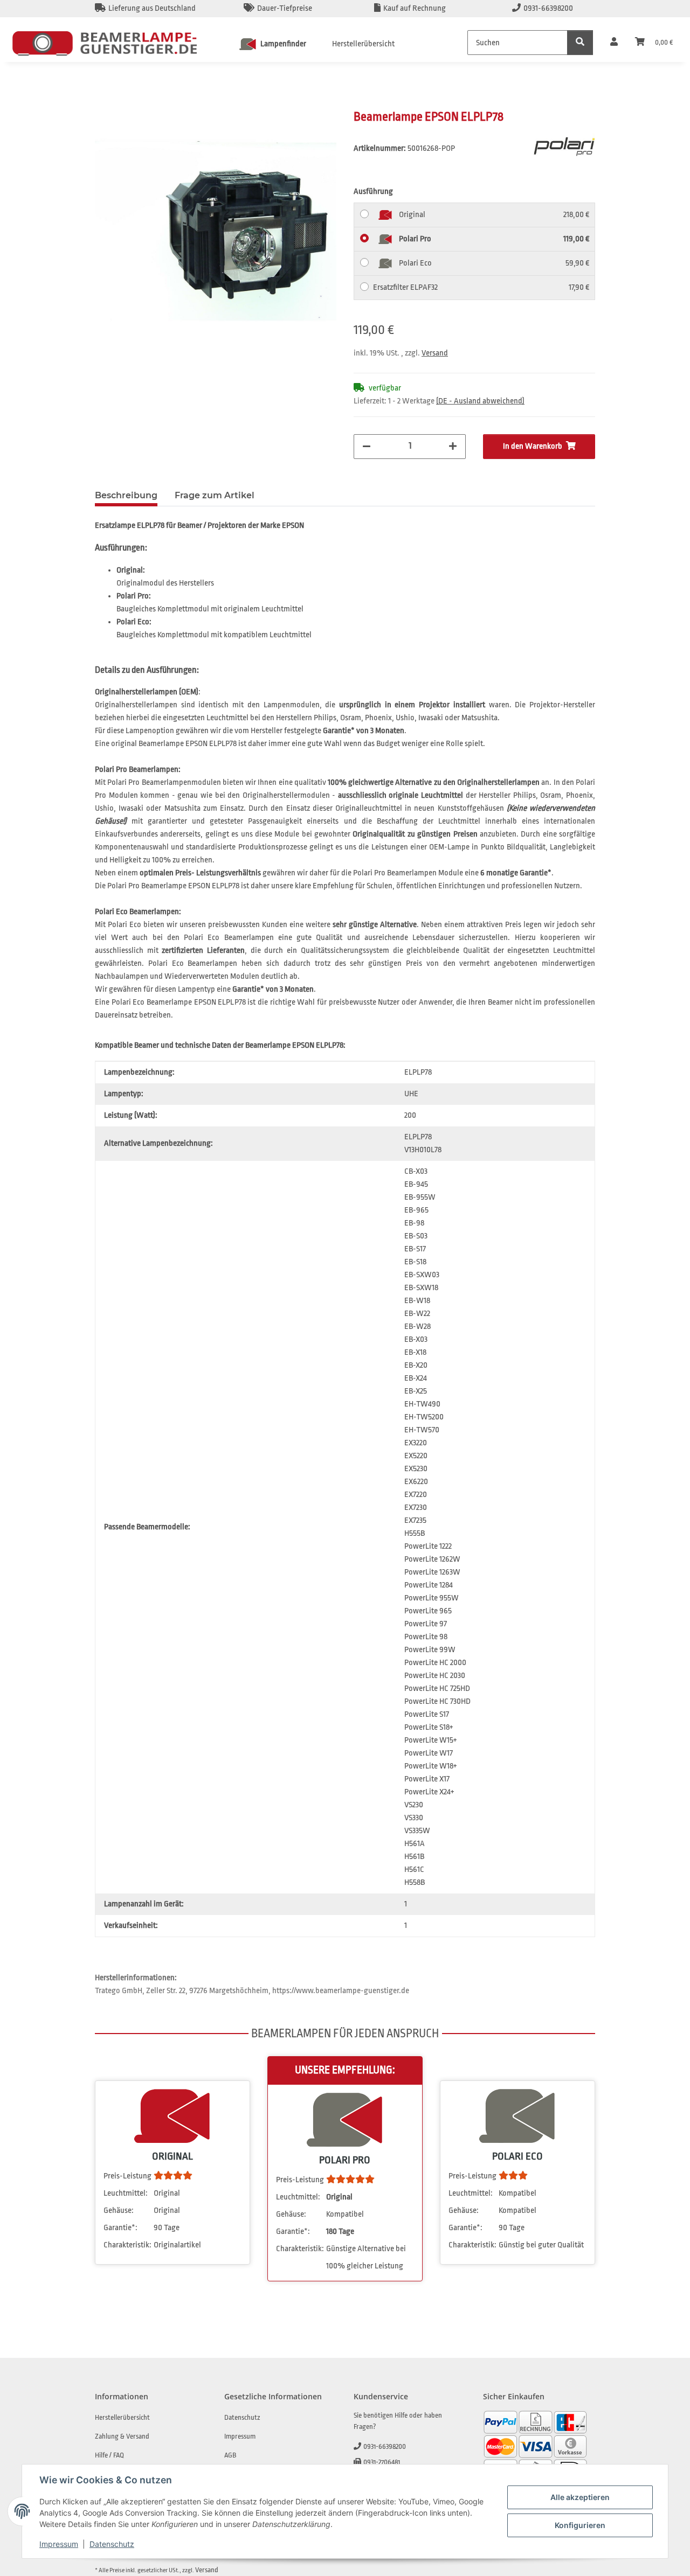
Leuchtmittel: (126, 2193)
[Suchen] (580, 43)
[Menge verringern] (367, 447)
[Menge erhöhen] (453, 447)
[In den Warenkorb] (103, 103)
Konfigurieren (580, 2525)
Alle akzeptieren (580, 2497)
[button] (614, 43)
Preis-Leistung (127, 2176)
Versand (435, 353)
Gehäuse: (119, 2211)
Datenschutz (112, 2544)
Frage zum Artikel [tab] (215, 495)
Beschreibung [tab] (126, 495)
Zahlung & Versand (122, 2436)
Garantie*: (120, 2228)
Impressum (59, 2544)
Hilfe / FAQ (109, 2455)
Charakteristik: (127, 2245)
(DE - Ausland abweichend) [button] (480, 401)
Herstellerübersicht (363, 44)
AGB (230, 2455)
